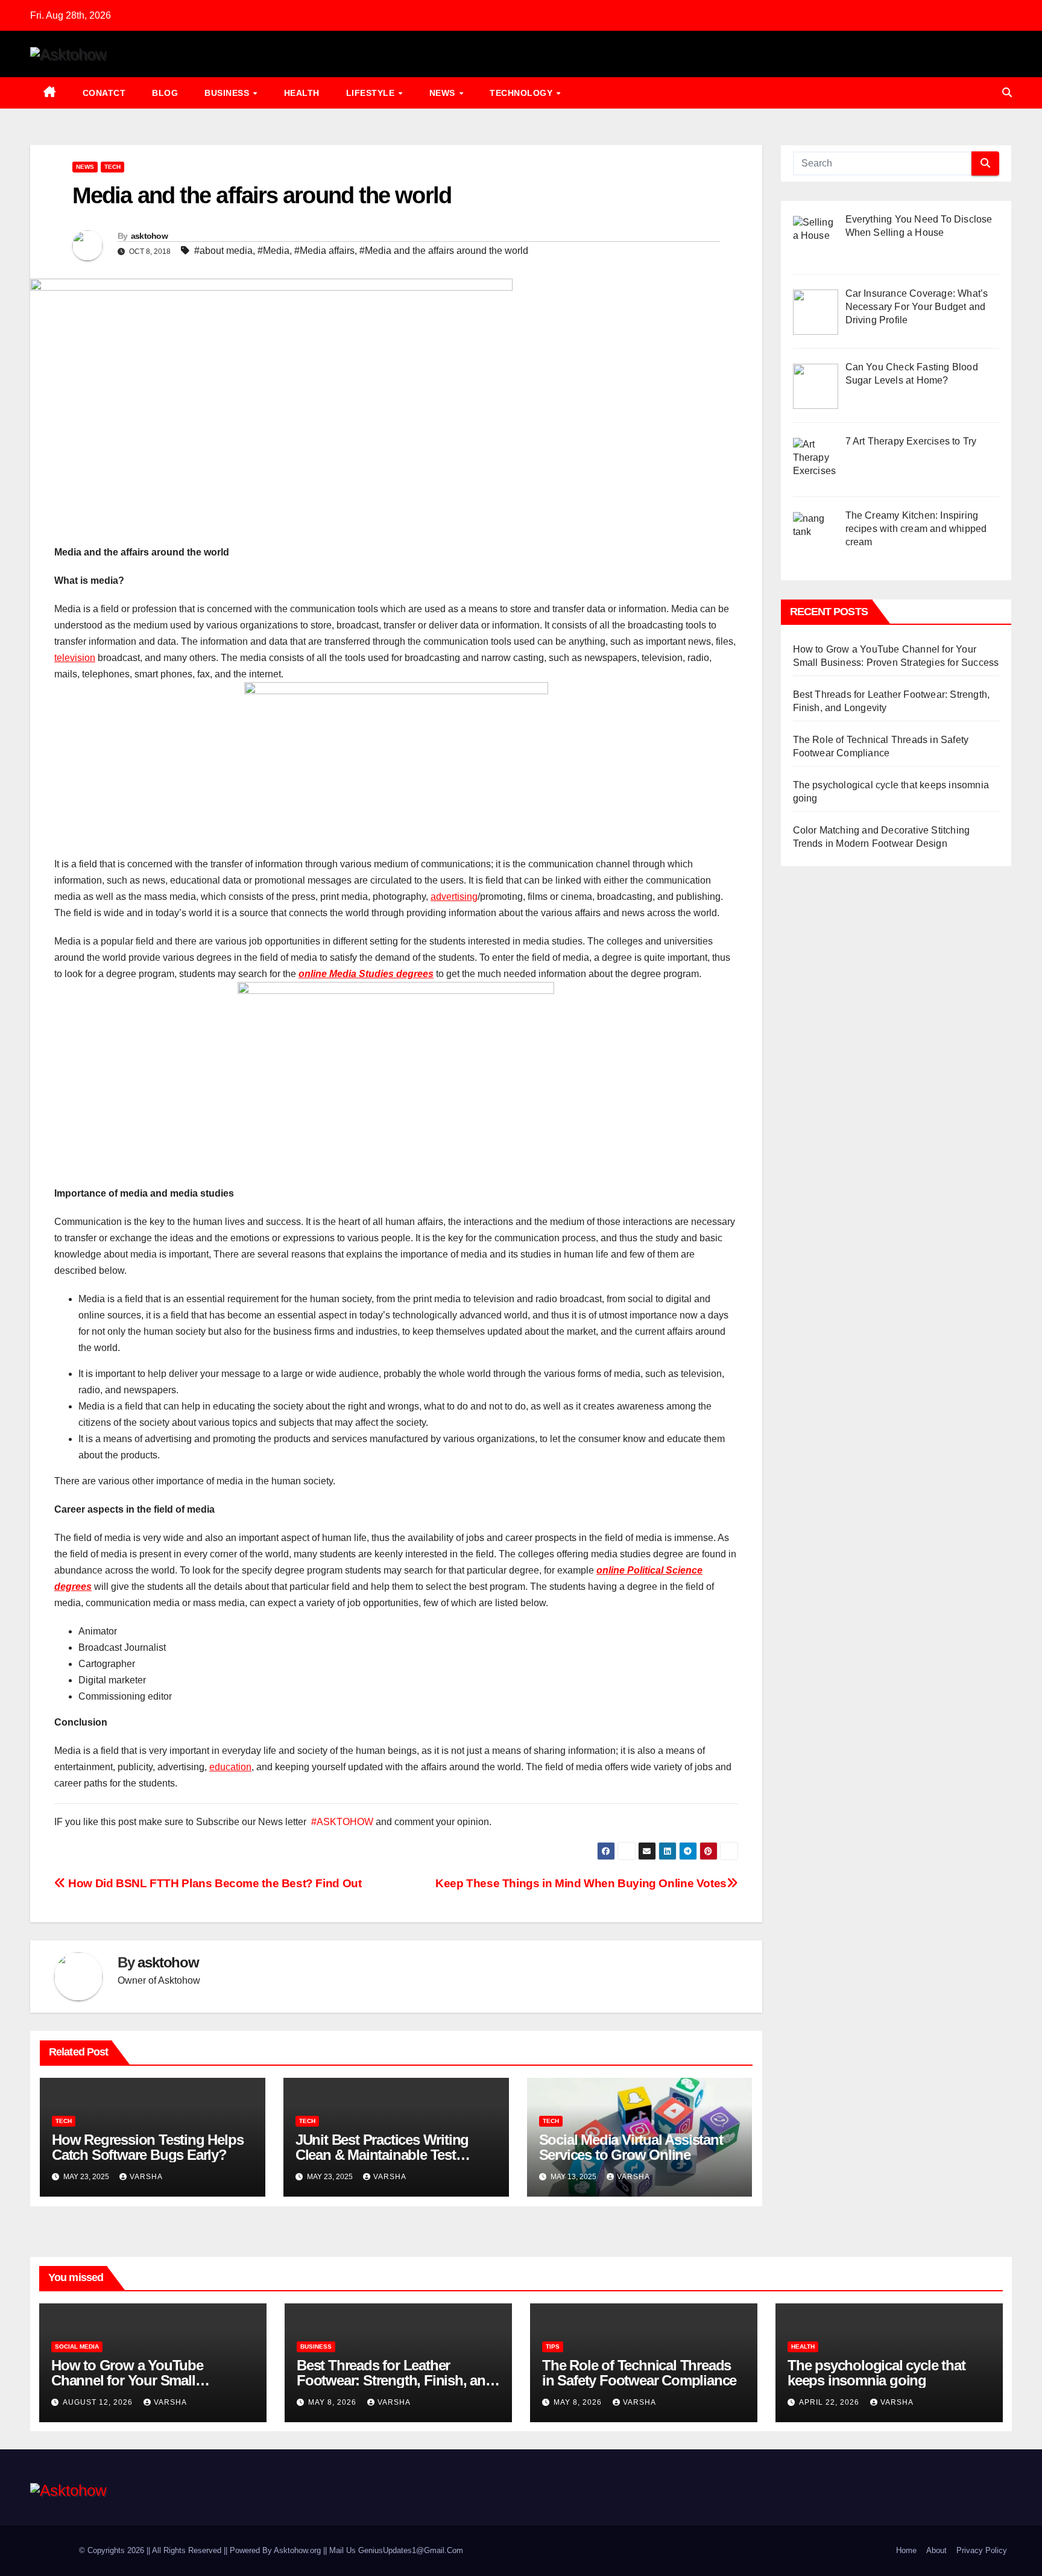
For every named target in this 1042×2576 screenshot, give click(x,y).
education (230, 1767)
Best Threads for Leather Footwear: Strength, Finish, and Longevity (395, 2380)
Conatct (104, 93)
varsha (146, 2177)
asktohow (149, 236)
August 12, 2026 (99, 2402)
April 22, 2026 (830, 2402)
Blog (165, 93)
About (936, 2550)
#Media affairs (324, 251)
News (444, 93)
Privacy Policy (982, 2550)
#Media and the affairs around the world (444, 251)
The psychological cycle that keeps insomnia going (876, 2373)
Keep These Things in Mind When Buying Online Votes (581, 1883)
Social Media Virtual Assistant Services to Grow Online (631, 2147)
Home (906, 2550)
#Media (273, 251)
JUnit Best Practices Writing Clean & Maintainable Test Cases (382, 2155)
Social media (77, 2347)
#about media (223, 251)
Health (302, 93)
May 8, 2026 (333, 2402)
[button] (1007, 93)
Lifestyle (372, 93)
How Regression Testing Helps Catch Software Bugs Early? (147, 2147)
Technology (523, 93)
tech (112, 167)
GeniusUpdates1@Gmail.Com (411, 2550)
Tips (553, 2347)
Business (228, 93)
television (75, 658)
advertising (454, 897)
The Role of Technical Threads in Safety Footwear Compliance (639, 2373)
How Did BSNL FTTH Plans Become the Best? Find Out (213, 1883)
